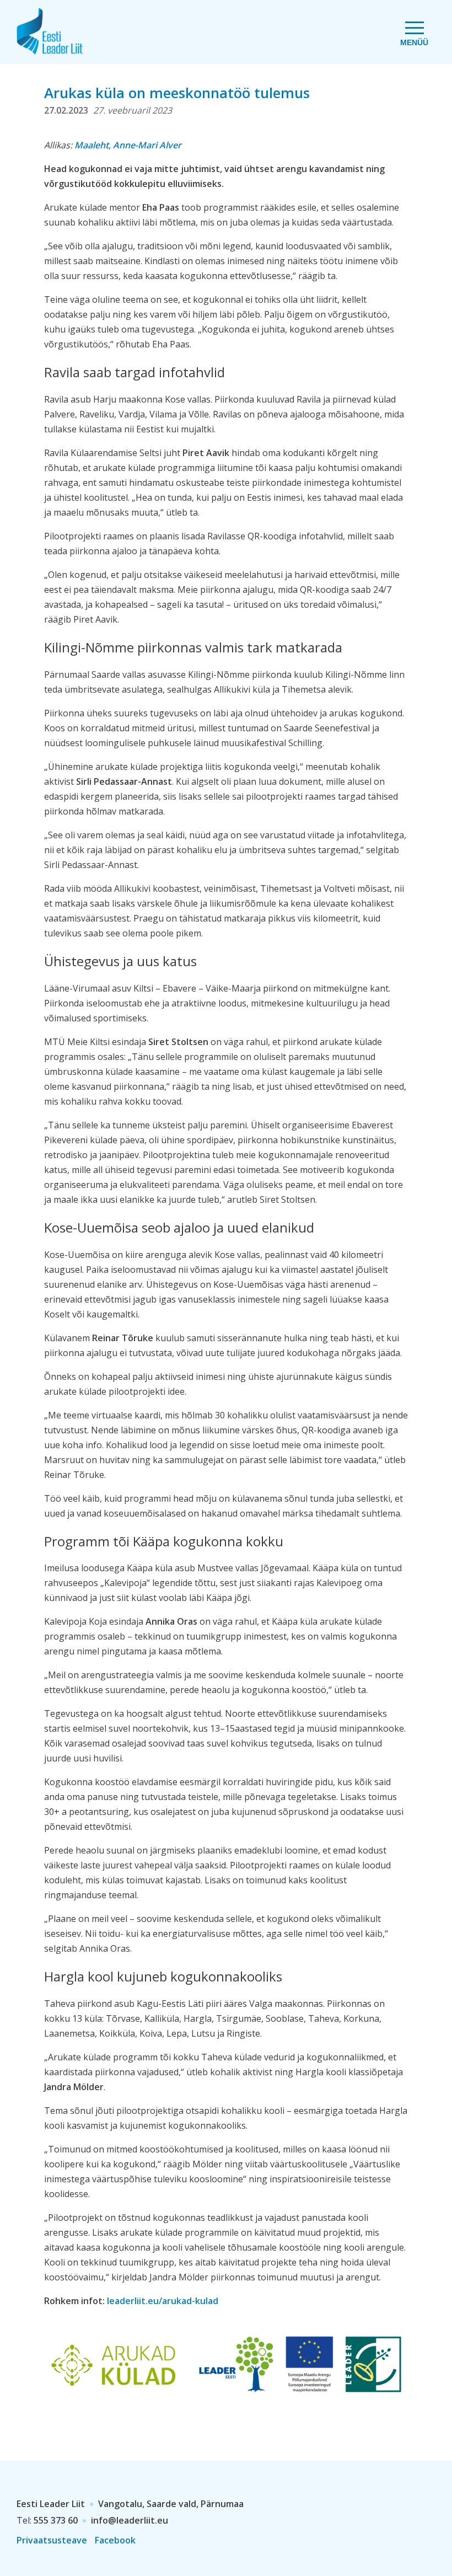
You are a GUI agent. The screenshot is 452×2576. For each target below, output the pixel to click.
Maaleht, (128, 145)
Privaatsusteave (52, 2540)
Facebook (115, 2540)
